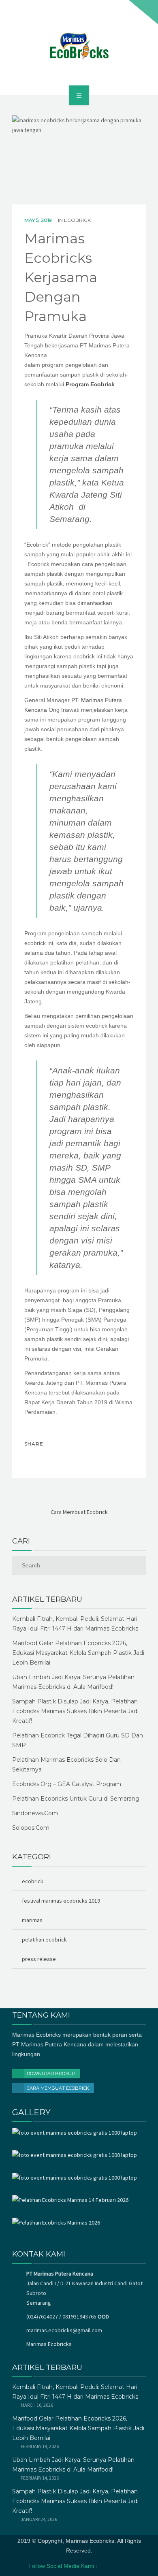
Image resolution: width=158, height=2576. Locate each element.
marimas (32, 1920)
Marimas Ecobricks (49, 2344)
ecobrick (77, 220)
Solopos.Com (31, 1828)
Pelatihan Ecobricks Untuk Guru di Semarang (76, 1799)
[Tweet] (50, 1458)
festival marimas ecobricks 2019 (61, 1901)
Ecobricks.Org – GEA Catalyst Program (67, 1784)
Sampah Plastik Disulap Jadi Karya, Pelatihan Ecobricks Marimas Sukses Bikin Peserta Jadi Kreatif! (75, 1711)
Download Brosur (51, 2074)
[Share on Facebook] (33, 1458)
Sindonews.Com (35, 1813)
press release (39, 1959)
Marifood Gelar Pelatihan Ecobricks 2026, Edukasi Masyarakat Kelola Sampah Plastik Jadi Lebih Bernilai (78, 1653)
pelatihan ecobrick (44, 1939)
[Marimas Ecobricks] (79, 46)
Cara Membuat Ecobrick (58, 2088)
